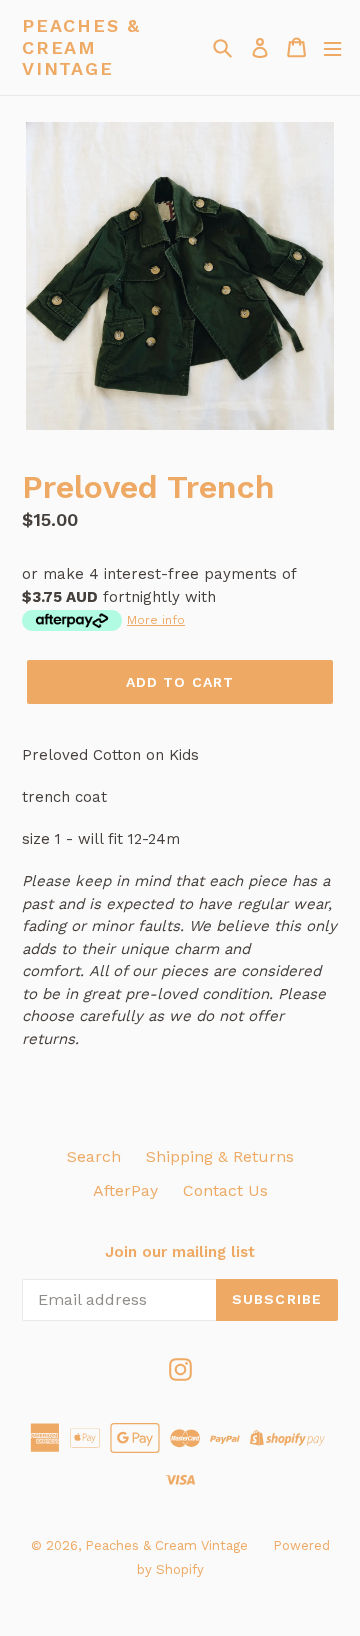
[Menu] (332, 47)
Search (94, 1156)
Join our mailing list (180, 1252)
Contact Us (225, 1190)
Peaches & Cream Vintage (81, 47)
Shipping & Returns (220, 1156)
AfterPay (125, 1190)
